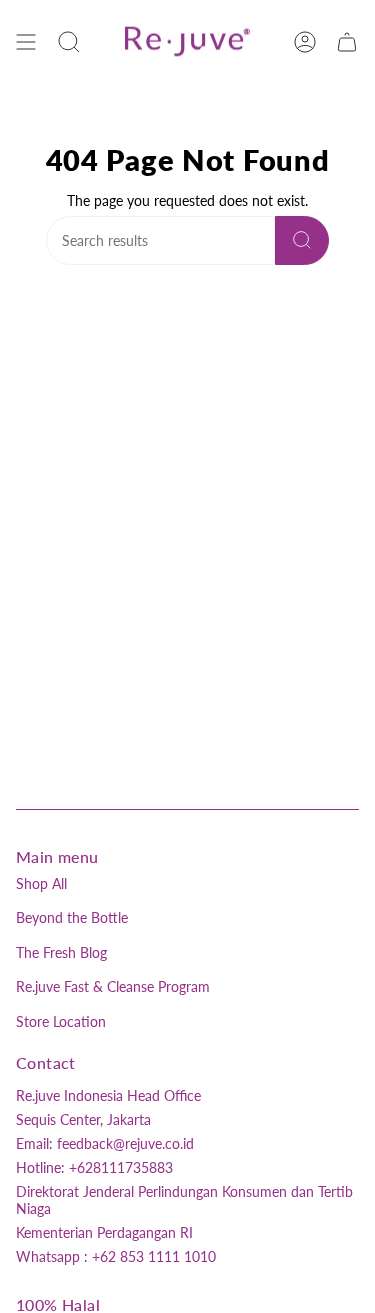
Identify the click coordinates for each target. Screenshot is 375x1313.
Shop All (41, 883)
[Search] (302, 240)
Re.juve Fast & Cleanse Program (113, 986)
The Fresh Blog (61, 952)
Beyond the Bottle (72, 917)
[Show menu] (26, 41)
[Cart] (347, 41)
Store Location (61, 1021)
